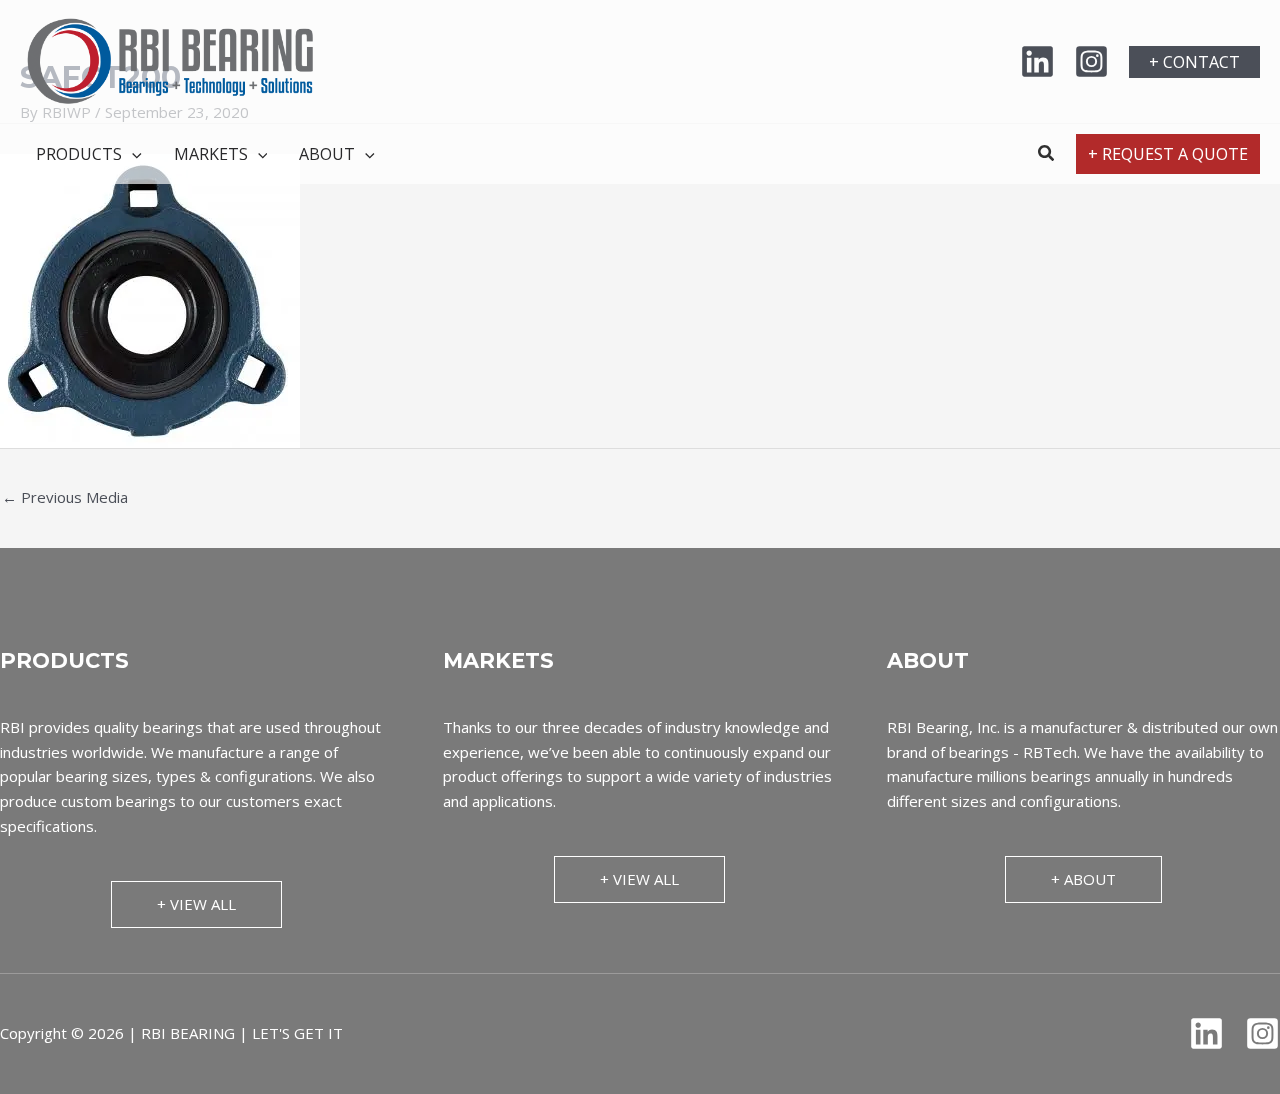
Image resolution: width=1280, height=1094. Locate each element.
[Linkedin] (1037, 61)
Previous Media (65, 497)
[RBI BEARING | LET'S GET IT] (170, 60)
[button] (1194, 62)
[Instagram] (1091, 61)
